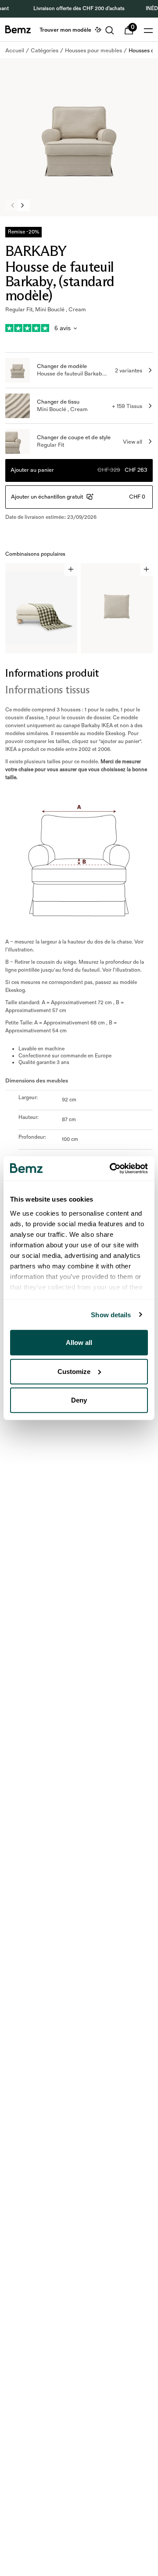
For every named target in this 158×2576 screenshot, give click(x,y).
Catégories (45, 51)
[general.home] (18, 29)
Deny (79, 1400)
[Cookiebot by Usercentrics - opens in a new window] (111, 1168)
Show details (111, 1314)
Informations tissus (47, 690)
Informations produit (52, 673)
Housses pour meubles (93, 51)
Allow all (79, 1343)
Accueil (15, 51)
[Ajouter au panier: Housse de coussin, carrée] (146, 570)
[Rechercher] (110, 30)
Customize (74, 1371)
